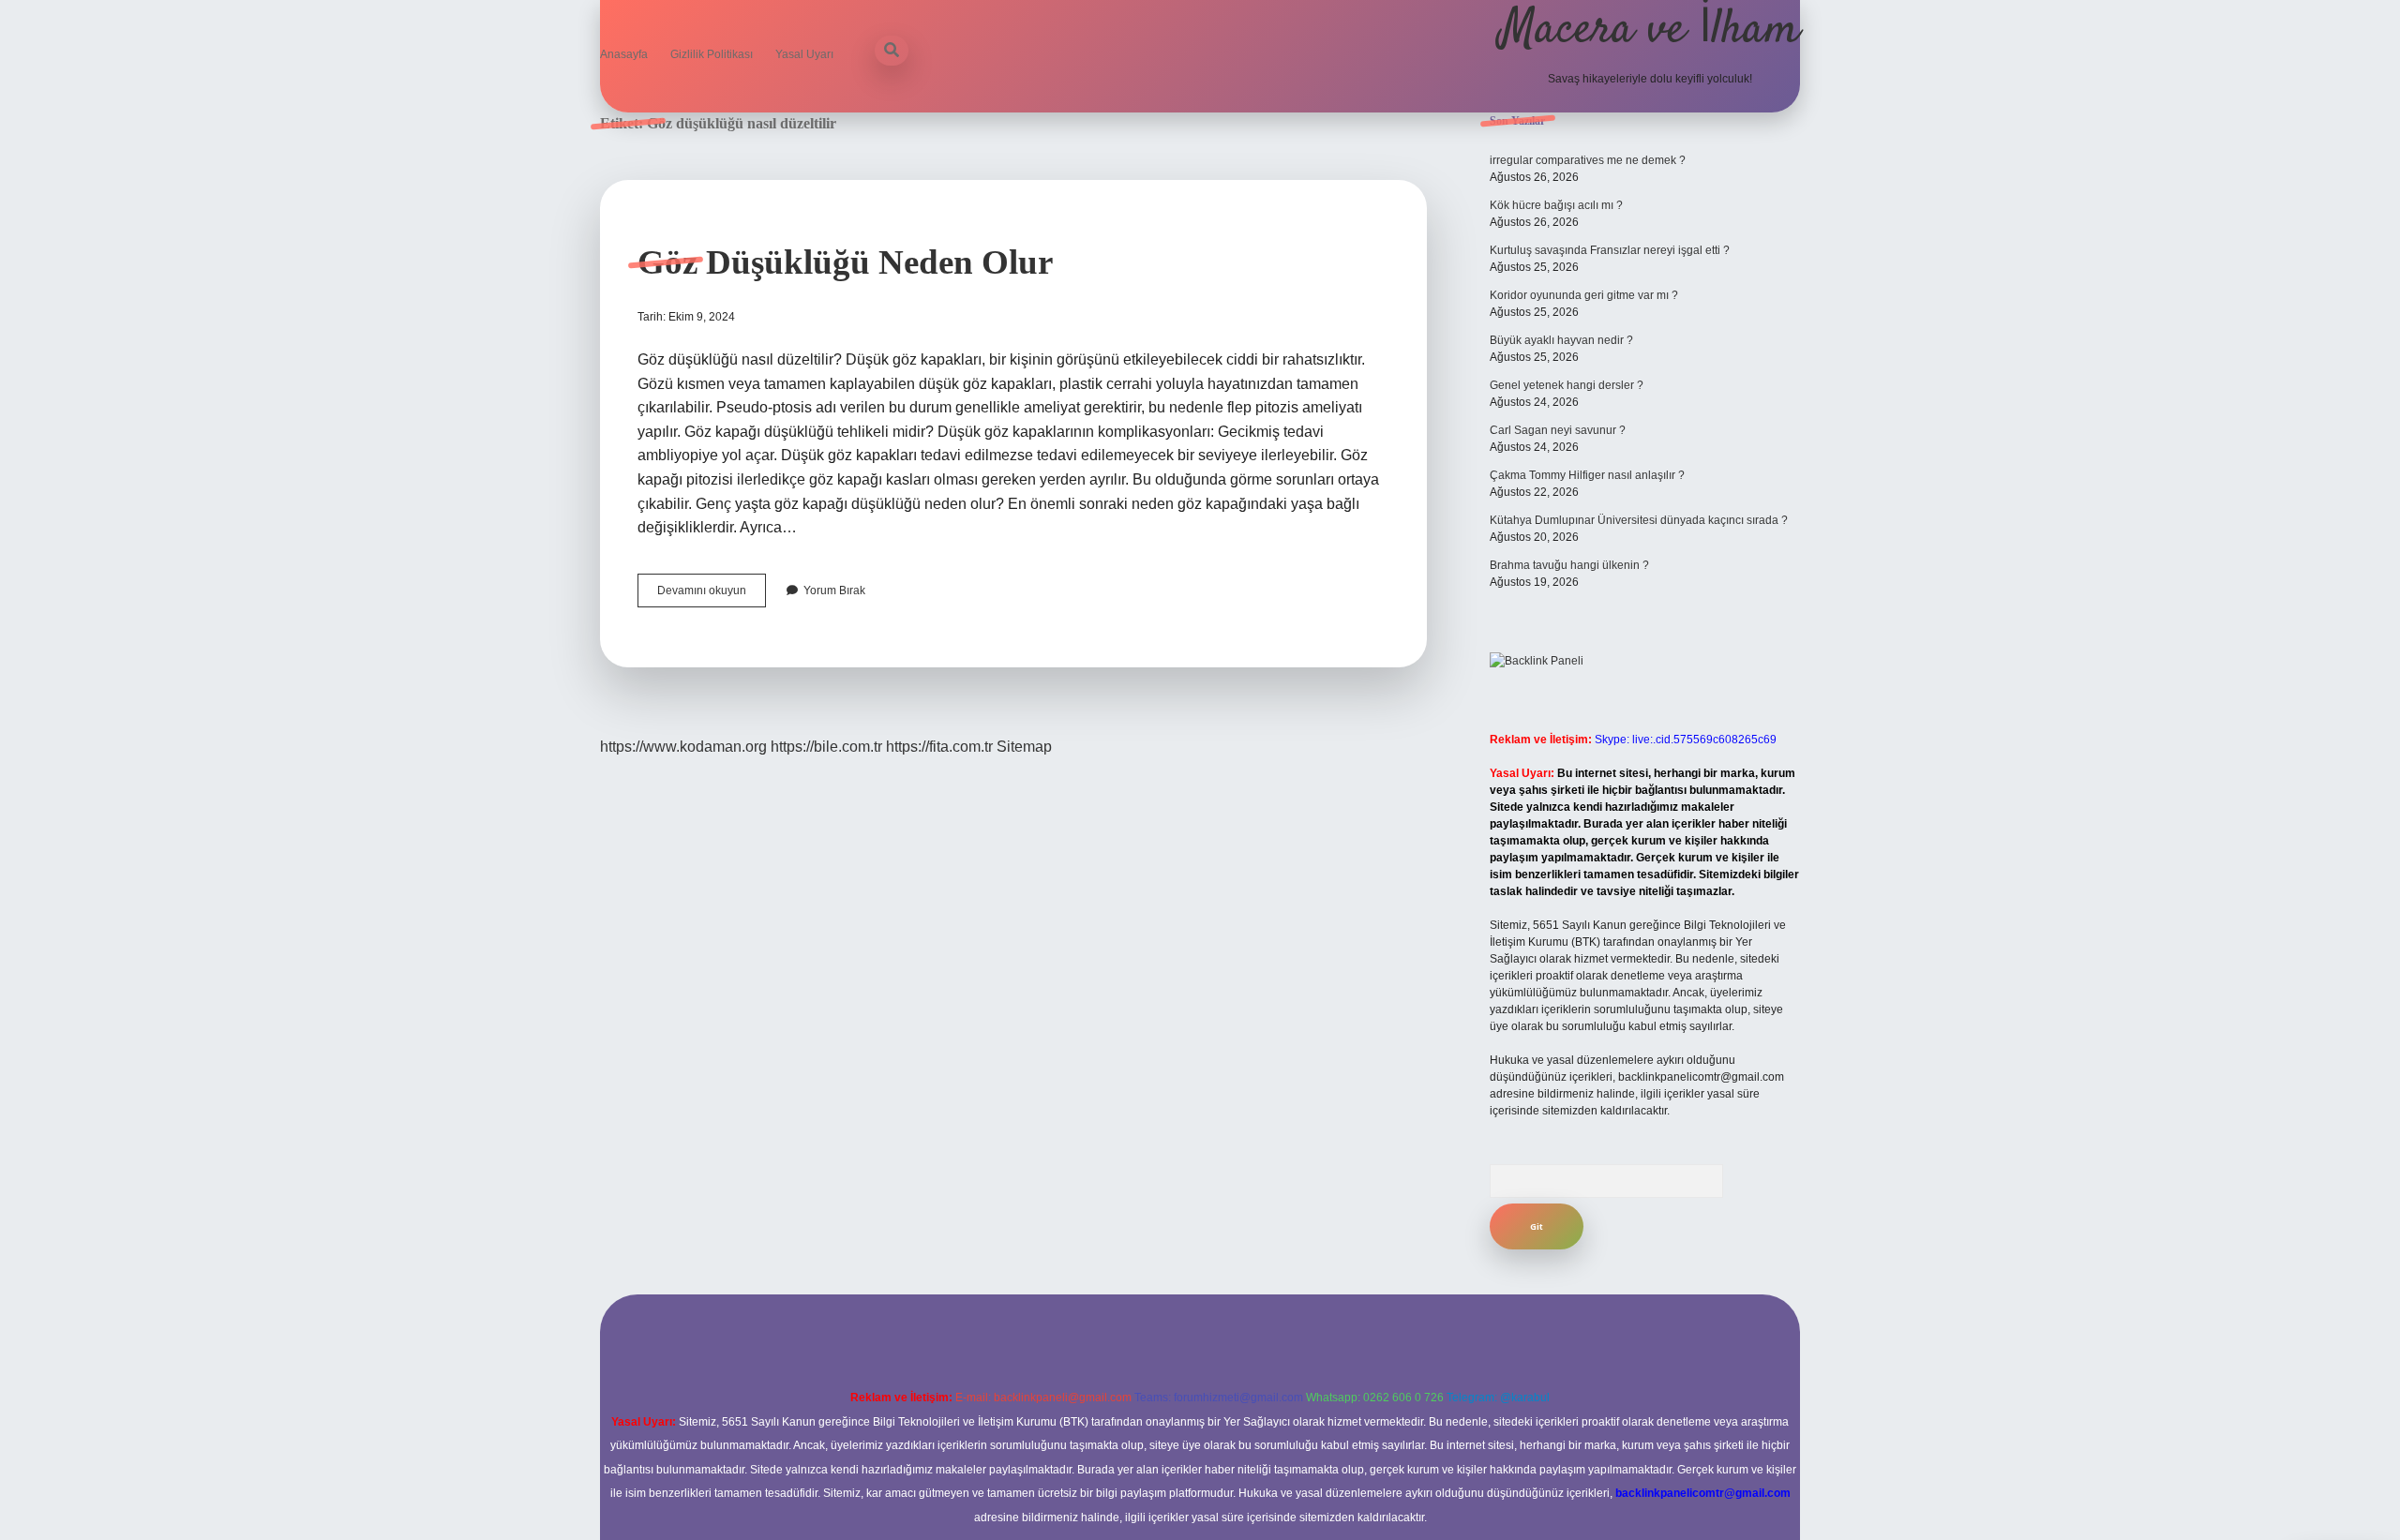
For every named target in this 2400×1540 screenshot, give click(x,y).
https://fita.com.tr (939, 747)
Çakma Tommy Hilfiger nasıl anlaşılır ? (1587, 475)
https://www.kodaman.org (683, 747)
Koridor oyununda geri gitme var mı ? (1584, 295)
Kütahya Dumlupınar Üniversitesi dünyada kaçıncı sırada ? (1639, 520)
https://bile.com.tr (826, 747)
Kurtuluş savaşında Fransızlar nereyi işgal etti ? (1610, 250)
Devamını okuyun (712, 595)
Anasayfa (624, 54)
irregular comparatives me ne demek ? (1588, 160)
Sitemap (1024, 747)
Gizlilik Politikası (712, 54)
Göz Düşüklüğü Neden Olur (845, 262)
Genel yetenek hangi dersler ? (1567, 385)
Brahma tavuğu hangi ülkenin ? (1569, 565)
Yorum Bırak (834, 591)
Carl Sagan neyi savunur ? (1558, 430)
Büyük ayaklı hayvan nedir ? (1561, 340)
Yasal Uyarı (804, 54)
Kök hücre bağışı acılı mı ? (1556, 205)
